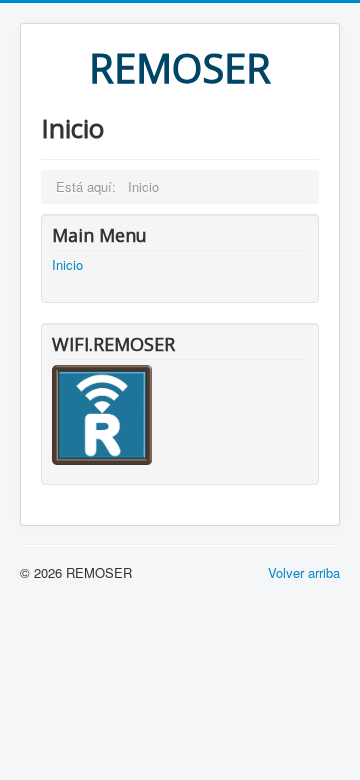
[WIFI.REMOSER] (102, 412)
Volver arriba (304, 572)
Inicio (67, 265)
